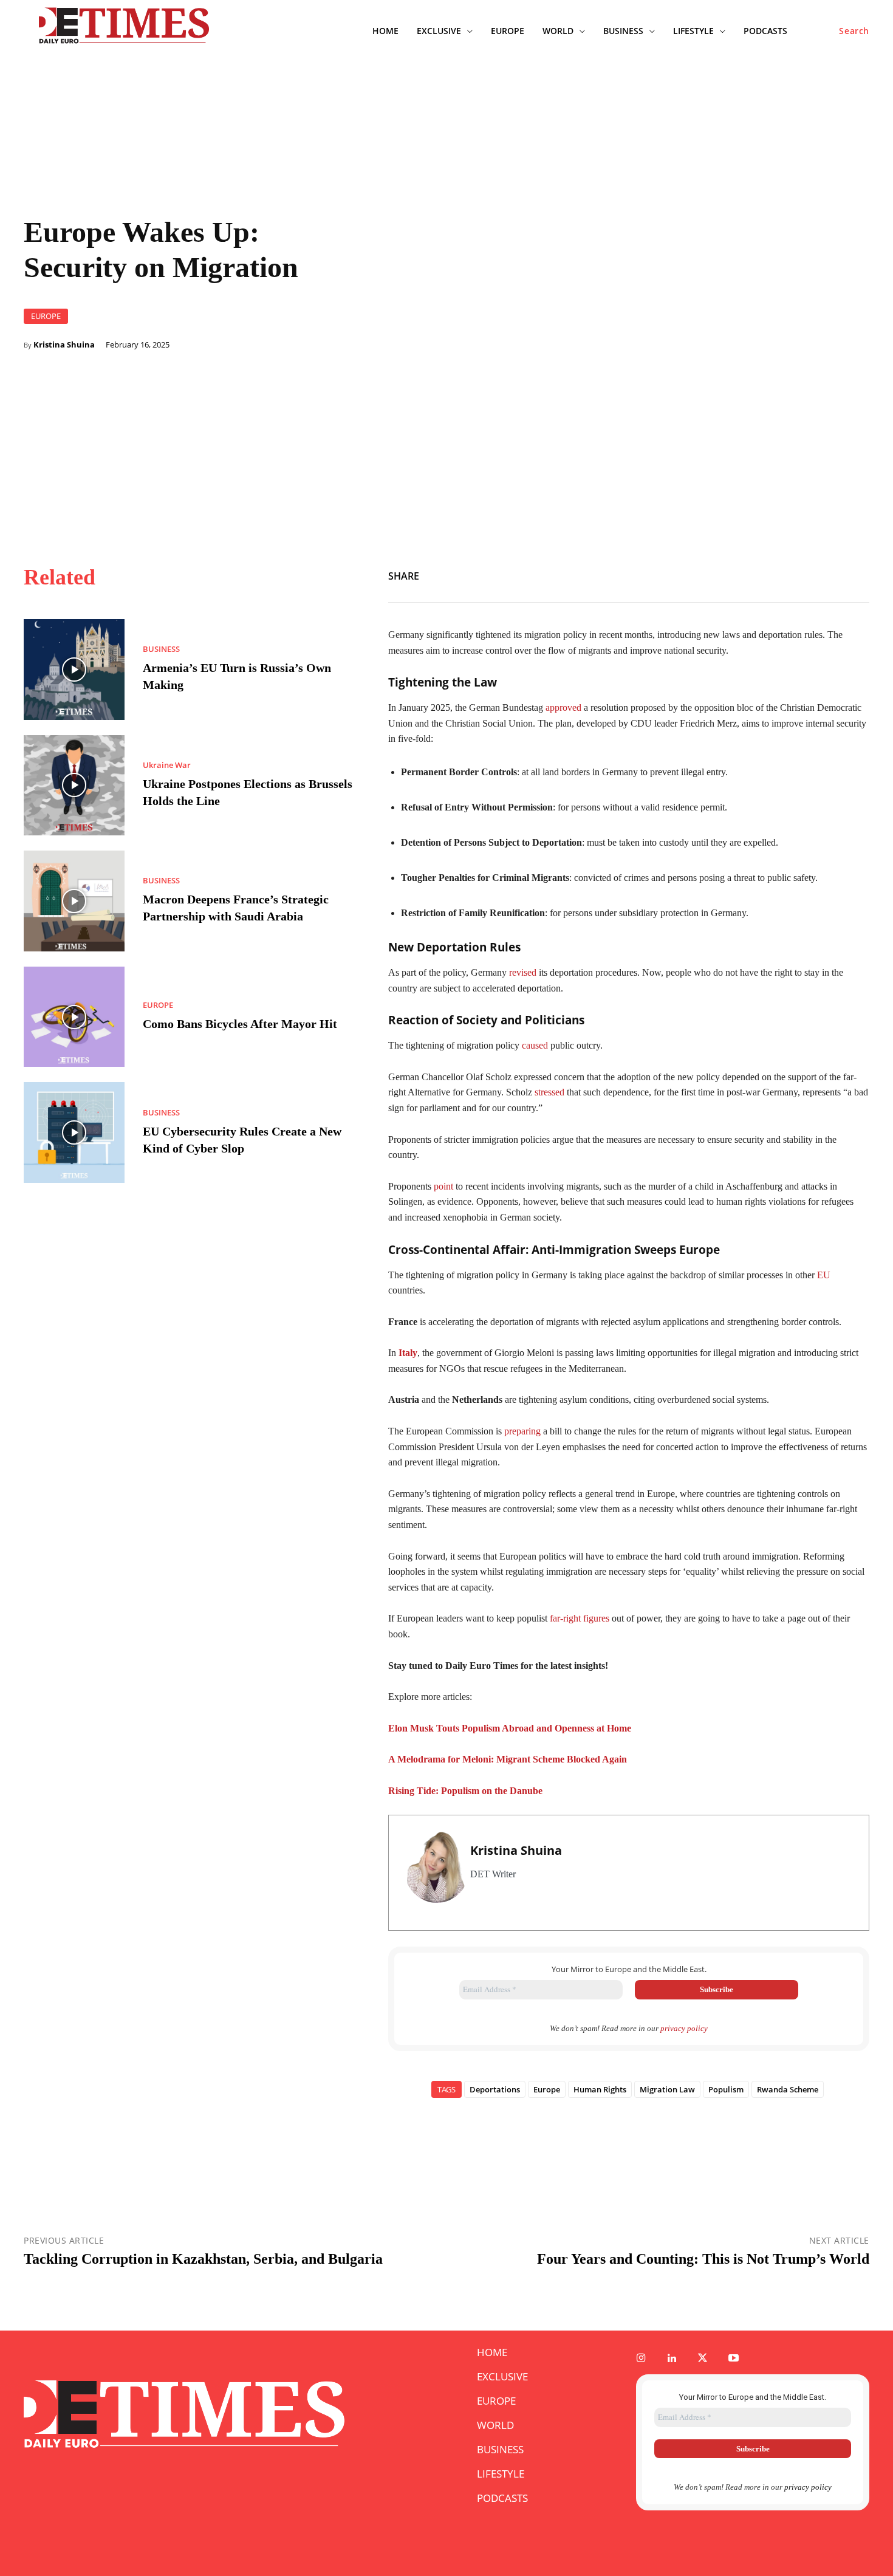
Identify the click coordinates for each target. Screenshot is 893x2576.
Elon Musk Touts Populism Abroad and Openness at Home (510, 1728)
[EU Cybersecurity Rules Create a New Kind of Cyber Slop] (74, 1132)
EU (824, 1275)
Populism (726, 2089)
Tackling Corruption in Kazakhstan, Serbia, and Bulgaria (203, 2259)
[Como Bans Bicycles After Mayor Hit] (74, 1017)
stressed (549, 1092)
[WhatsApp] (829, 574)
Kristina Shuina (64, 345)
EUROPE (46, 316)
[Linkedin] (857, 574)
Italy (408, 1353)
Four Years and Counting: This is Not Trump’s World (703, 2259)
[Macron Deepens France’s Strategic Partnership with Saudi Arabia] (74, 901)
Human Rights (600, 2089)
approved (563, 707)
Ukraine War (167, 765)
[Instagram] (641, 2359)
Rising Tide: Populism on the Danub (463, 1791)
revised (523, 972)
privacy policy (684, 2028)
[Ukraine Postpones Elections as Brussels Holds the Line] (74, 786)
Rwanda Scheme (788, 2089)
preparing (522, 1431)
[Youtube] (734, 2359)
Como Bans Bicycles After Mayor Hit (240, 1024)
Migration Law (667, 2089)
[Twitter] (801, 574)
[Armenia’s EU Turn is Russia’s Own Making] (74, 670)
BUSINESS (161, 649)
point (443, 1186)
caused (535, 1045)
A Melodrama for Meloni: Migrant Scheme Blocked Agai (505, 1759)
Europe (547, 2089)
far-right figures (580, 1618)
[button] (854, 31)
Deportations (495, 2089)
